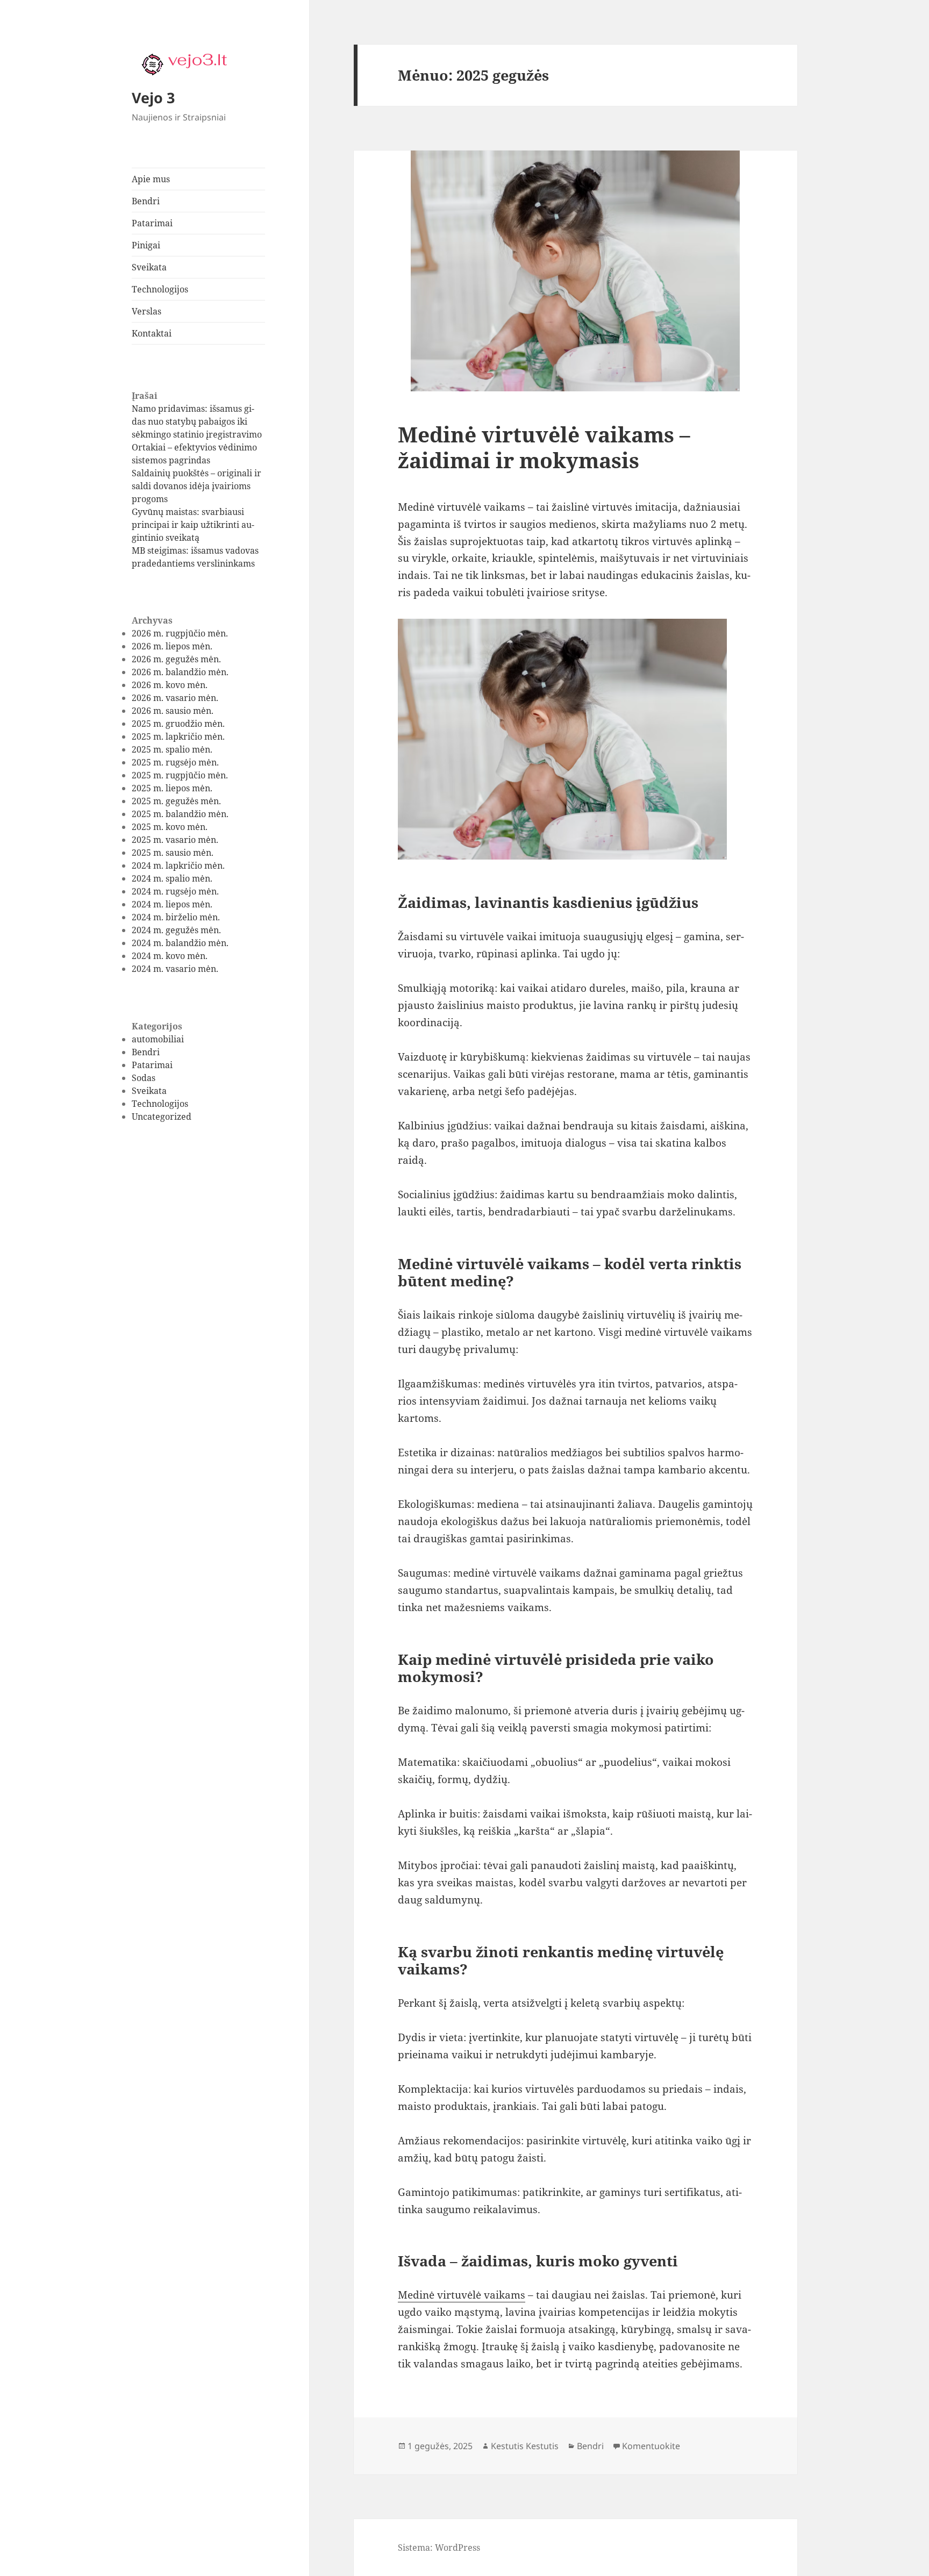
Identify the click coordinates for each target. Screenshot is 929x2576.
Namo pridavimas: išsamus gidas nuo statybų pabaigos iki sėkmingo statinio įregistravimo (197, 421)
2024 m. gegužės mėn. (176, 930)
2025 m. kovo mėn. (170, 827)
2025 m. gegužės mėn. (176, 801)
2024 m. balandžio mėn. (180, 943)
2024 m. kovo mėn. (170, 956)
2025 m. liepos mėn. (172, 788)
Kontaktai (152, 333)
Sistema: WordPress (439, 2548)
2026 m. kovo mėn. (170, 685)
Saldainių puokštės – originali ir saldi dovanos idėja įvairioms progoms (196, 486)
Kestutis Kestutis (525, 2446)
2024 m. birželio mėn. (176, 917)
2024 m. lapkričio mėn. (178, 865)
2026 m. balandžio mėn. (180, 672)
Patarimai (152, 223)
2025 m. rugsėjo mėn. (175, 762)
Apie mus (151, 179)
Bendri (146, 201)
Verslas (147, 311)
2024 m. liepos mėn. (172, 904)
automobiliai (158, 1039)
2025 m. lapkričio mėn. (178, 736)
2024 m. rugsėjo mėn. (175, 891)
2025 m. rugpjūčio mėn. (180, 775)
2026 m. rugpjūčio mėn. (180, 633)
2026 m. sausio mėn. (173, 711)
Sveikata (149, 267)
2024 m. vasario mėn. (175, 969)
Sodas (144, 1078)
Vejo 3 (153, 98)
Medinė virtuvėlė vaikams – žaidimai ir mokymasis (544, 447)
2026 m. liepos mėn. (172, 646)
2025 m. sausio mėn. (173, 853)
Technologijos (160, 289)
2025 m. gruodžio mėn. (178, 724)
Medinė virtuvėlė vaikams (462, 2295)
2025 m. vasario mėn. (175, 840)
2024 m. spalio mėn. (172, 878)
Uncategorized (162, 1117)
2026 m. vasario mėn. (175, 698)
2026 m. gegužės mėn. (176, 659)
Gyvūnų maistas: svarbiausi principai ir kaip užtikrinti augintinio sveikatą (193, 525)
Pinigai (146, 245)
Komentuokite (651, 2446)
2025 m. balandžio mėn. (180, 814)
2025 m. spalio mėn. (172, 749)
